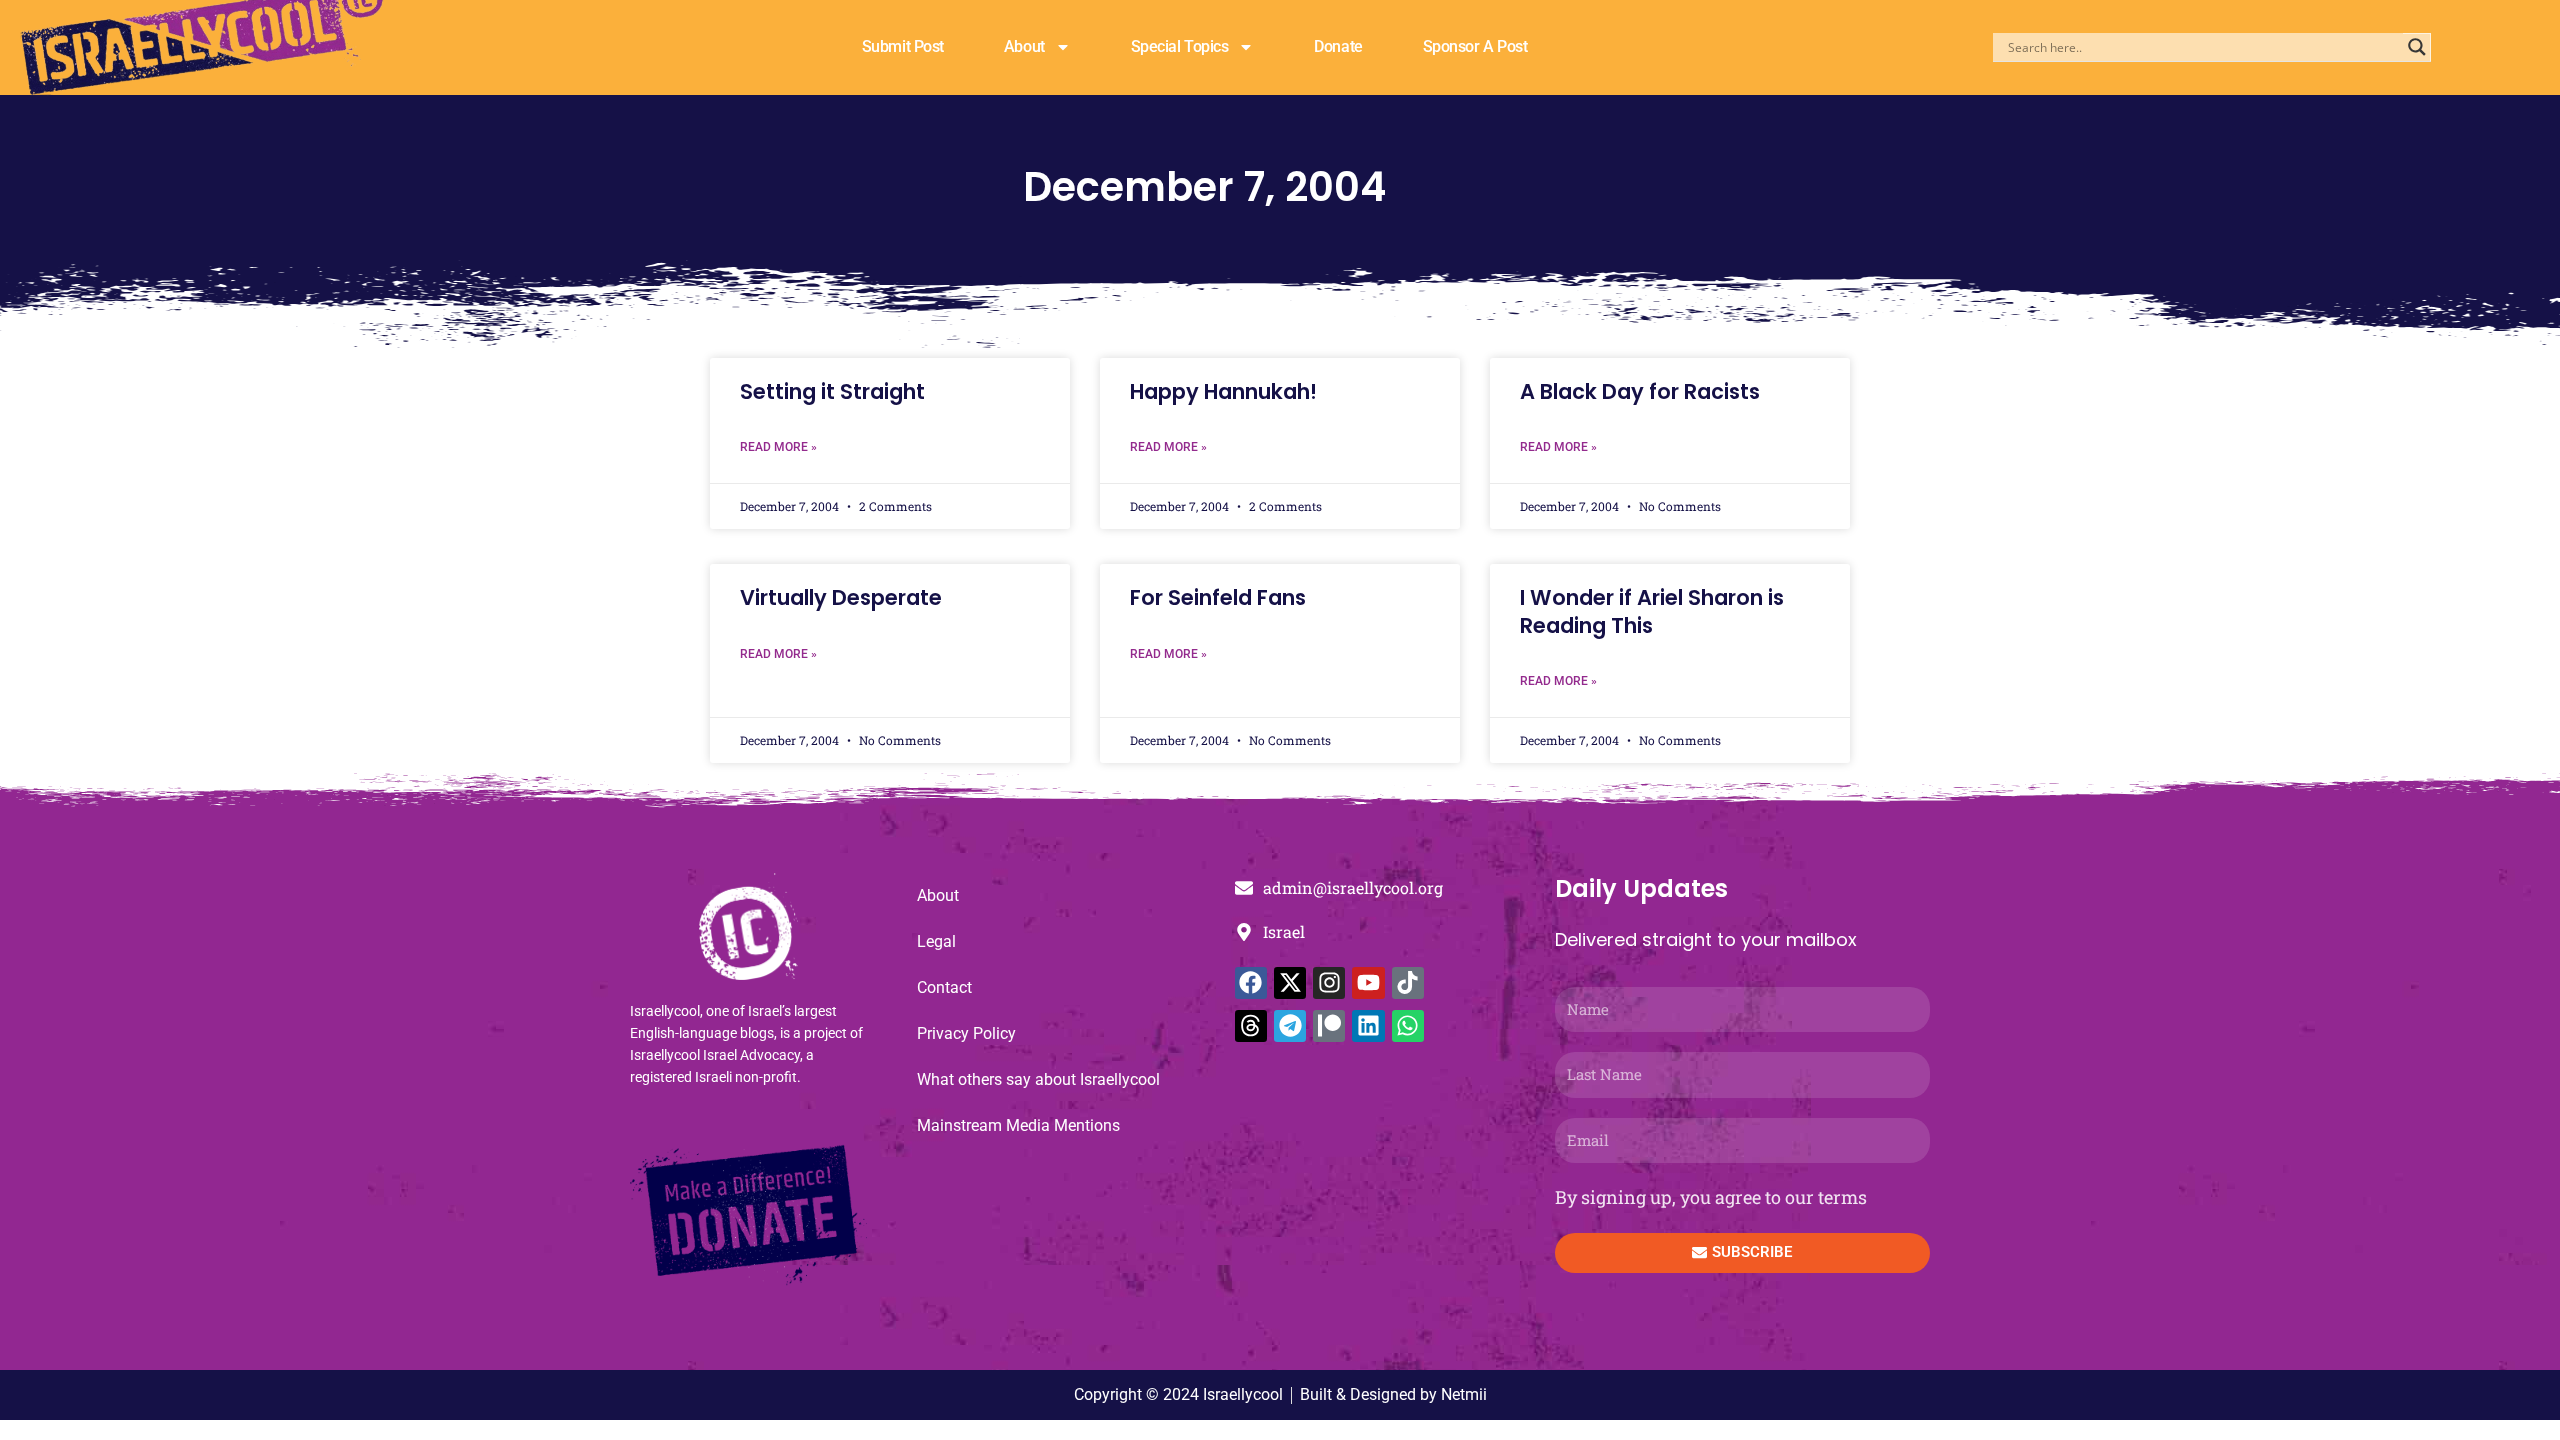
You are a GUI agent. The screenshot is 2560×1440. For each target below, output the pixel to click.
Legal (936, 941)
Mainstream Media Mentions (1018, 1125)
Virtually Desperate (841, 597)
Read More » (778, 447)
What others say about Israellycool (1038, 1079)
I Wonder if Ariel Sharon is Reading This (1652, 611)
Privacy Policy (966, 1033)
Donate (1338, 46)
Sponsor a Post (1475, 46)
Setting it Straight (832, 391)
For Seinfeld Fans (1218, 597)
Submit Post (903, 46)
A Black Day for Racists (1640, 391)
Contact (944, 987)
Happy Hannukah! (1223, 391)
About (1024, 46)
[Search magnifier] (2417, 47)
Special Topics (1180, 46)
